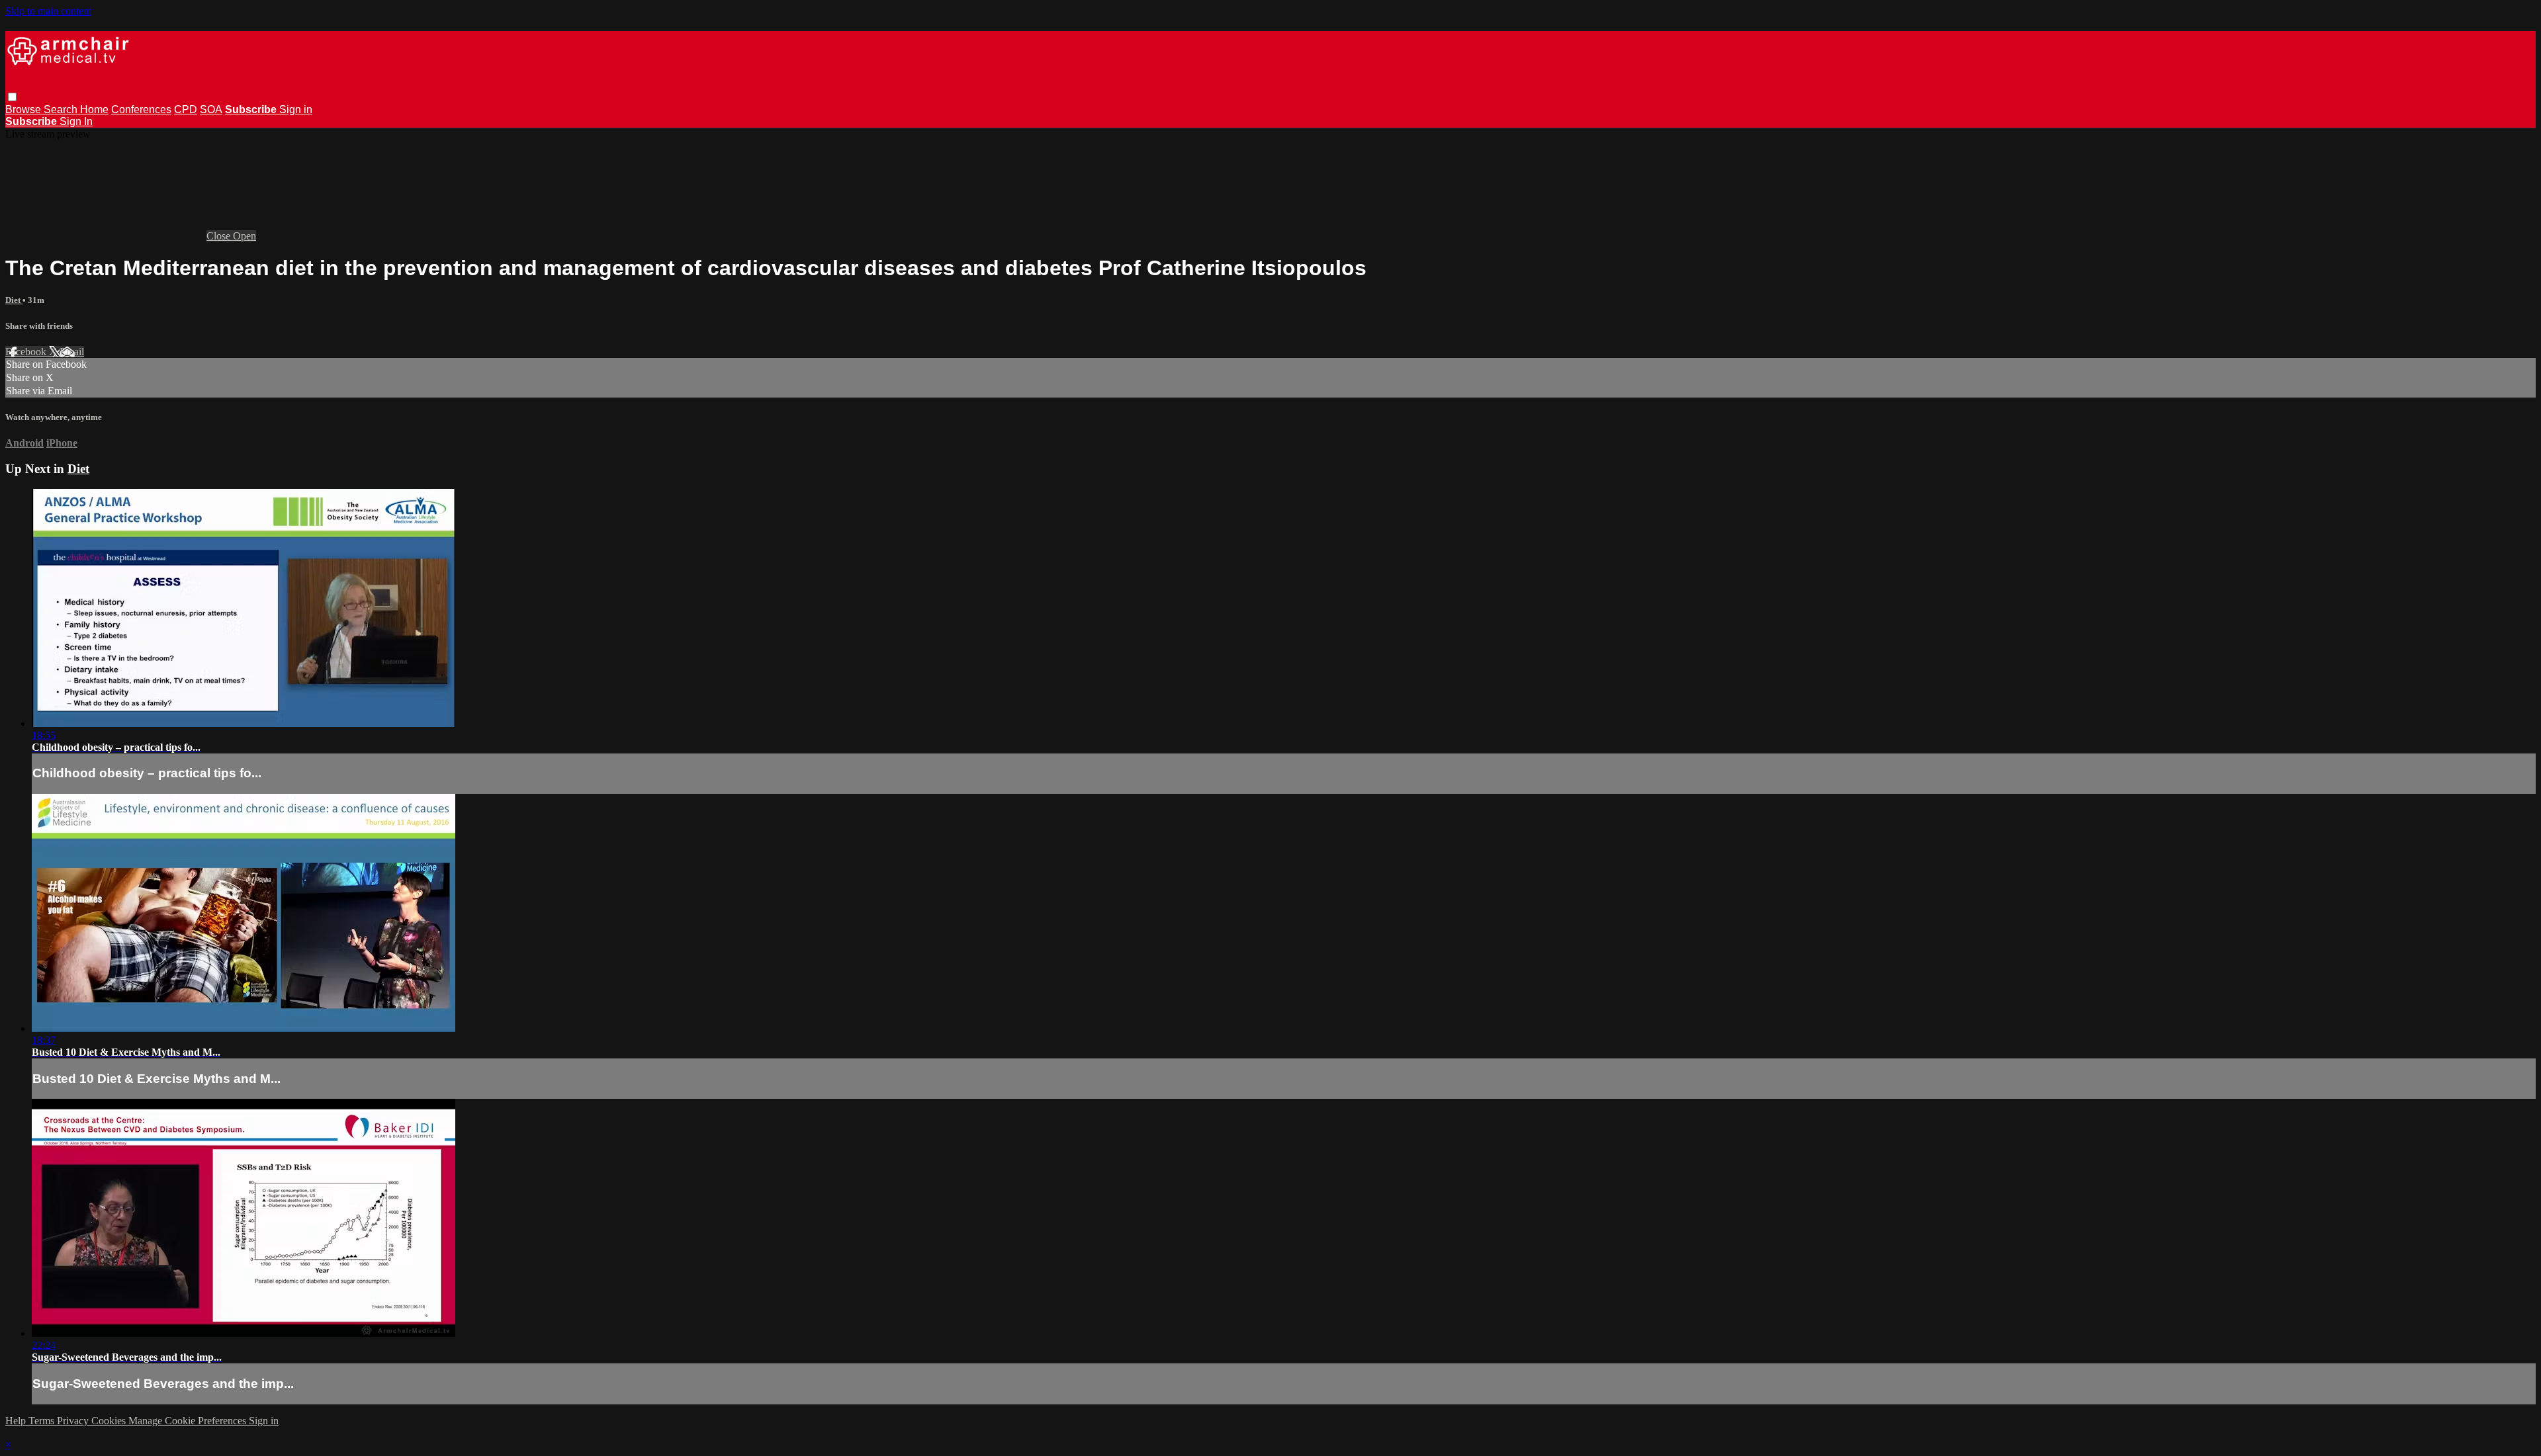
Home (94, 109)
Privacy (74, 1421)
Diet (14, 300)
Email (72, 352)
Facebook (27, 352)
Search (62, 109)
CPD (186, 109)
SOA (211, 109)
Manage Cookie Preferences (189, 1421)
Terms (43, 1421)
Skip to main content (48, 11)
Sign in (296, 109)
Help (17, 1421)
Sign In (76, 121)
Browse (24, 109)
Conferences (141, 109)
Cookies (110, 1421)
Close (220, 236)
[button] (12, 97)
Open (245, 236)
